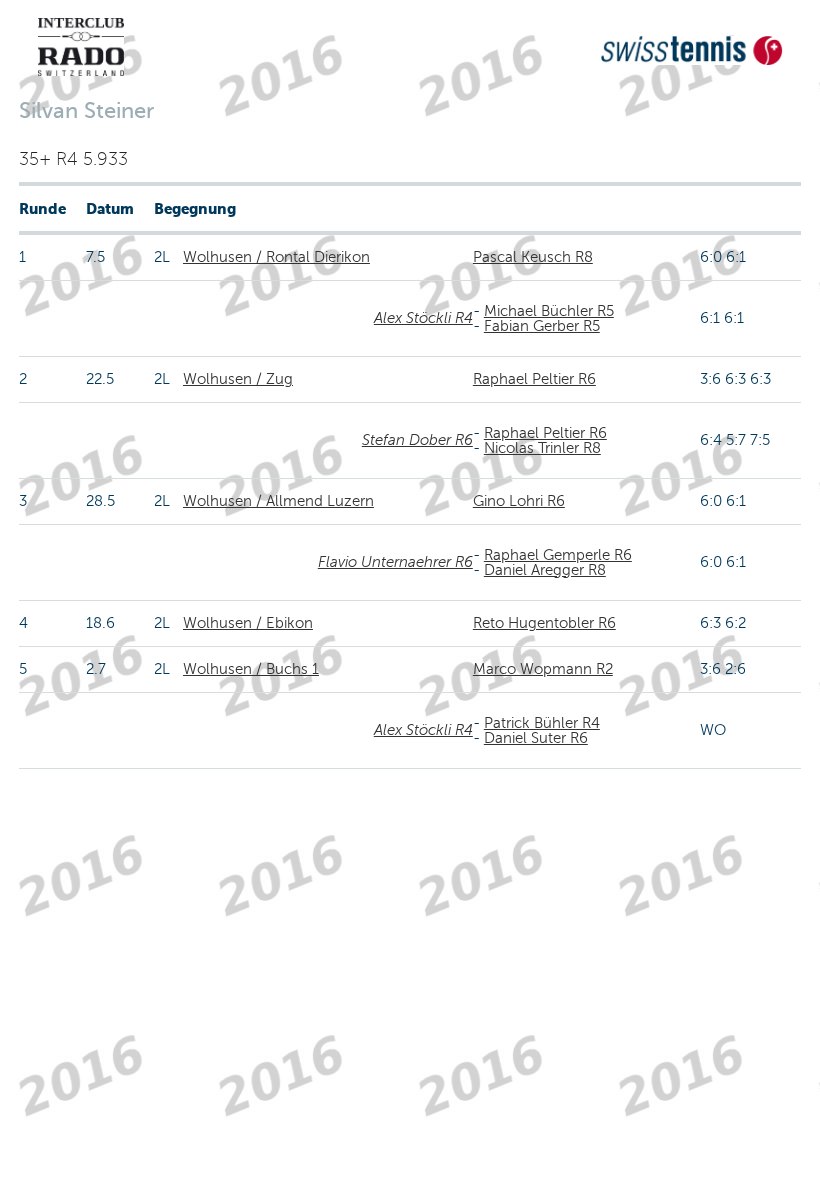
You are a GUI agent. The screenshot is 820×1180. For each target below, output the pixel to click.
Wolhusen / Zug (238, 379)
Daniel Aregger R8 (545, 570)
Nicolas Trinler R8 (542, 448)
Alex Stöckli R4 (423, 318)
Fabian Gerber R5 (542, 326)
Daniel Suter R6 (536, 738)
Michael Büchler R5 (549, 311)
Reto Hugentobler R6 (544, 623)
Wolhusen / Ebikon (248, 623)
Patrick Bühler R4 (542, 723)
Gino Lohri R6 (519, 501)
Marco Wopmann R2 (543, 669)
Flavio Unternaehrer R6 (395, 562)
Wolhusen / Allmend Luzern (278, 501)
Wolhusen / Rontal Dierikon (276, 257)
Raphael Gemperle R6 (558, 555)
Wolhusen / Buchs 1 (251, 669)
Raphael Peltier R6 (534, 379)
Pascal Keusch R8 (533, 257)
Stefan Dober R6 (417, 440)
